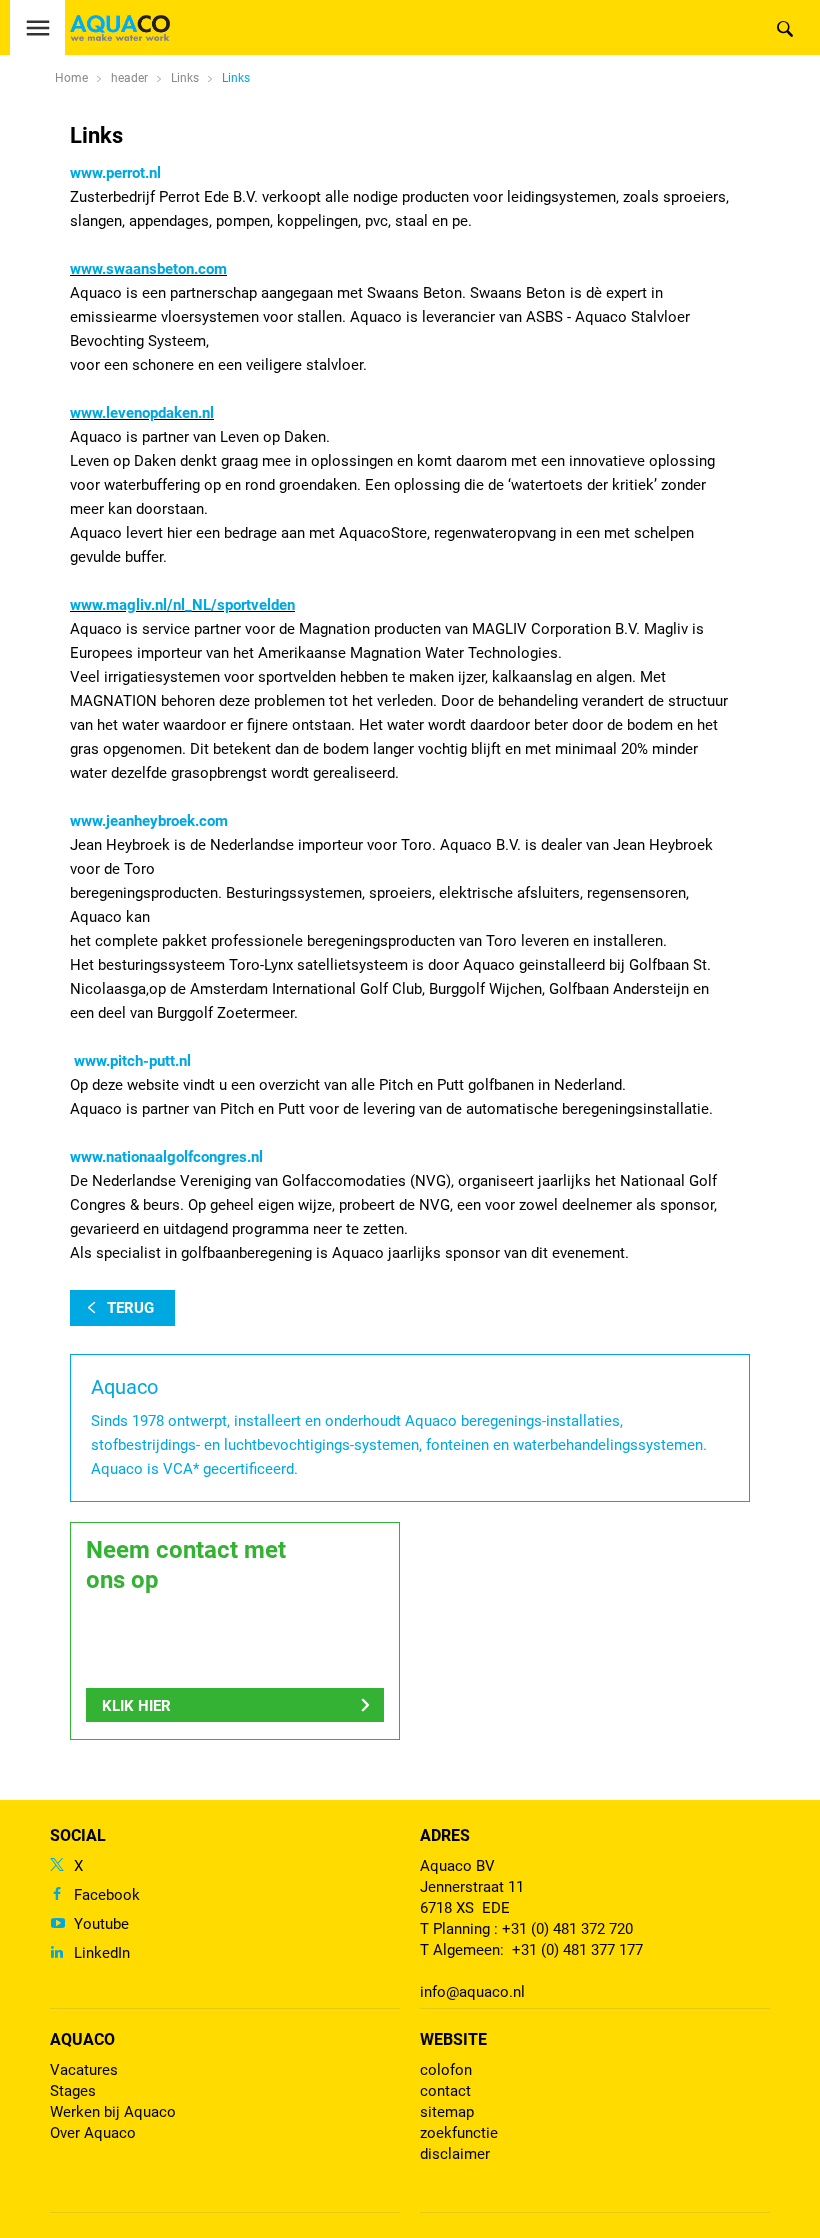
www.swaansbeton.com (148, 269)
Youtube (101, 1924)
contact (445, 2091)
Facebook (107, 1895)
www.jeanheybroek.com (149, 821)
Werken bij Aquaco (113, 2112)
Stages (73, 2091)
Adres (445, 1835)
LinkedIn (102, 1953)
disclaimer (455, 2154)
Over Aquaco (93, 2133)
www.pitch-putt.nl (132, 1061)
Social (78, 1835)
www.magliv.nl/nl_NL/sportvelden (182, 605)
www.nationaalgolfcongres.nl (166, 1157)
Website (453, 2039)
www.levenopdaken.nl (142, 413)
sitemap (447, 2112)
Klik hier (136, 1706)
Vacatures (84, 2070)
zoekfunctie (459, 2133)
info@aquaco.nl (472, 1992)
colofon (446, 2070)
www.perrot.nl (115, 173)
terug (130, 1308)
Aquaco (82, 2039)
